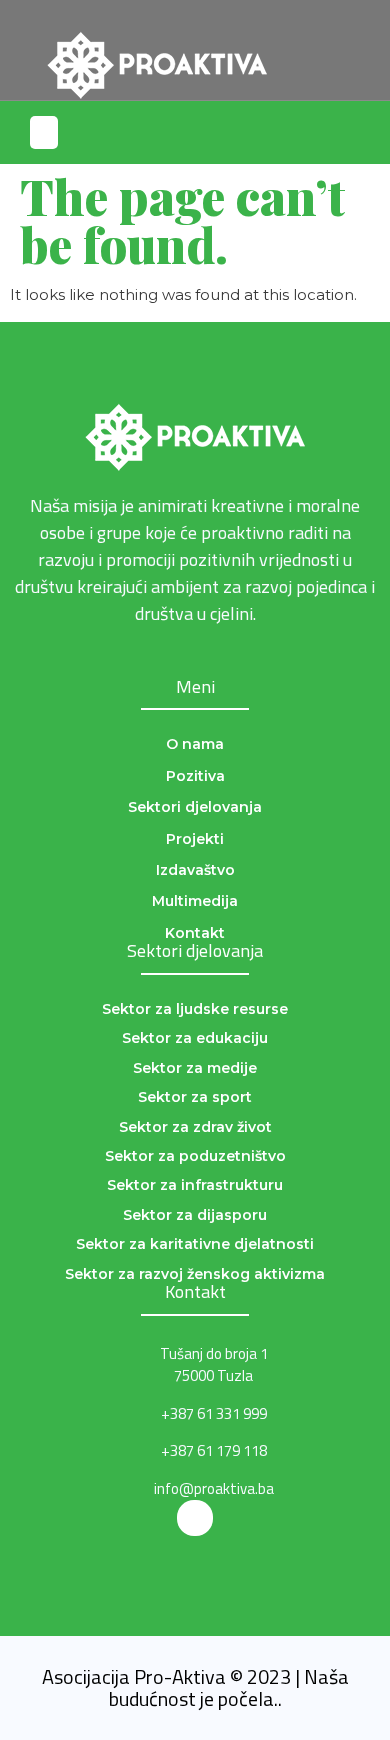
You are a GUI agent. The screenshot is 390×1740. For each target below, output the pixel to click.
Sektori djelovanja (195, 950)
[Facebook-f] (195, 1518)
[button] (359, 50)
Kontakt (195, 1291)
